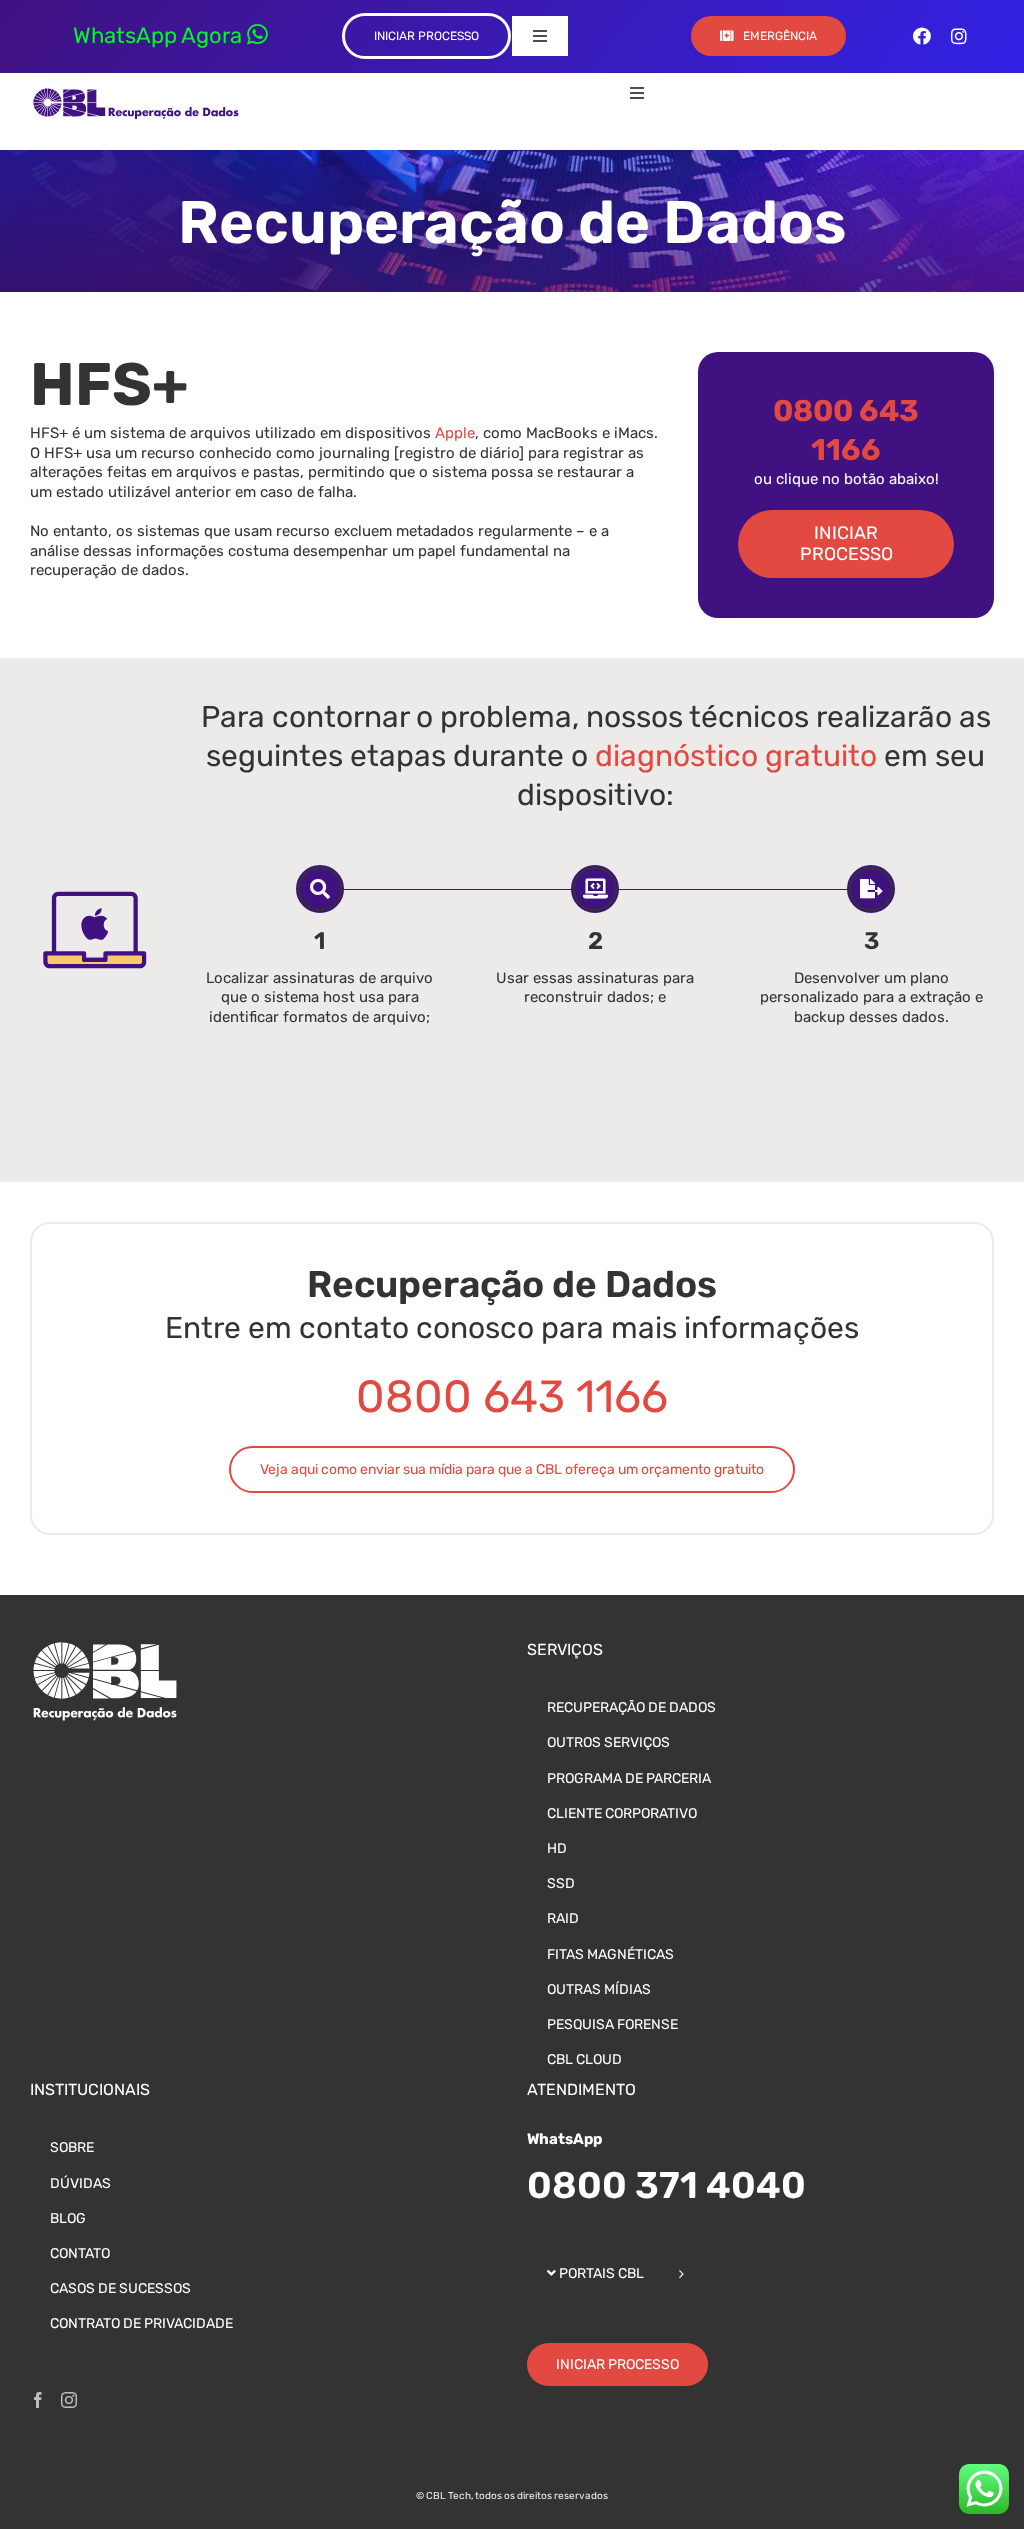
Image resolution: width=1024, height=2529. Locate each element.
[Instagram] (69, 2400)
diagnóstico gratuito (736, 756)
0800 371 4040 (666, 2185)
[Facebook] (38, 2400)
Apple (455, 433)
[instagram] (959, 36)
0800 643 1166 (512, 1396)
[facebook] (922, 36)
